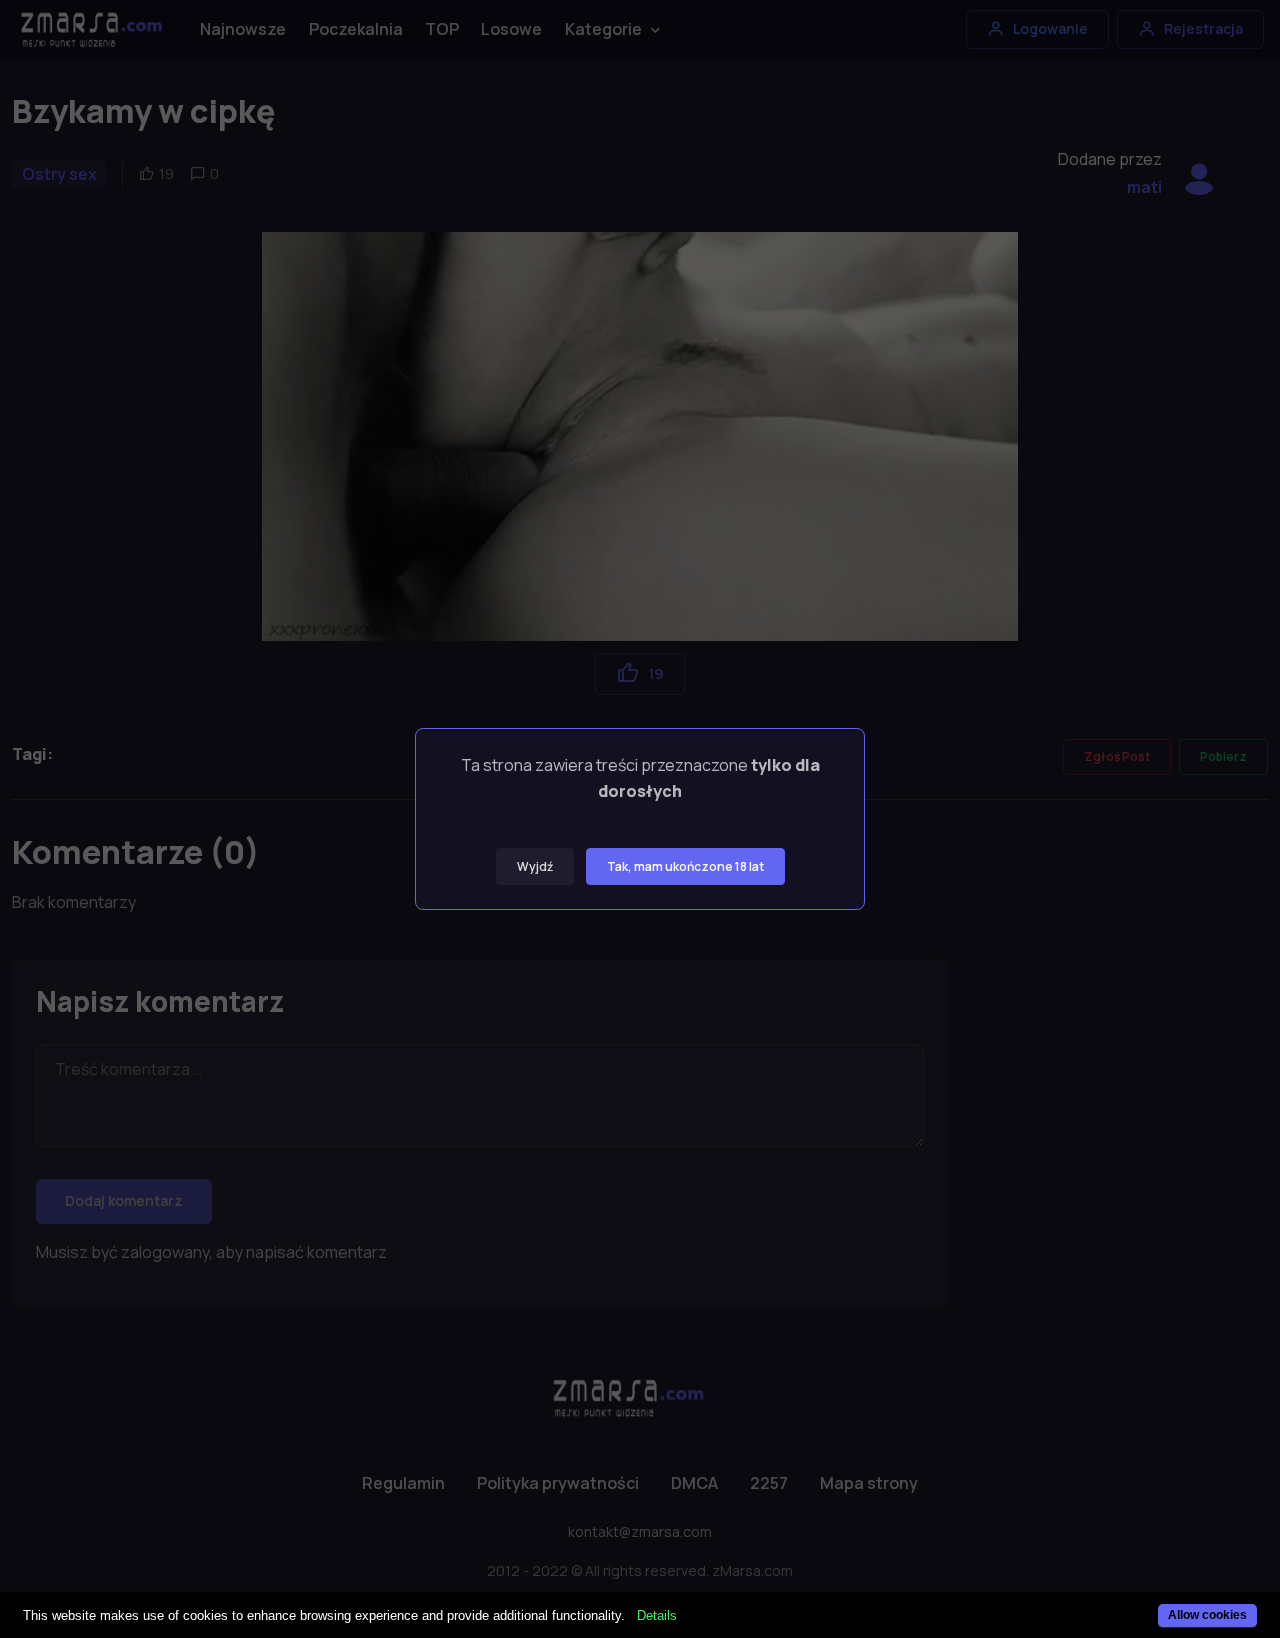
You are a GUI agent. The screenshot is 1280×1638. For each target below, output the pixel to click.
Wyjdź (535, 866)
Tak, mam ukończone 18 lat (685, 866)
